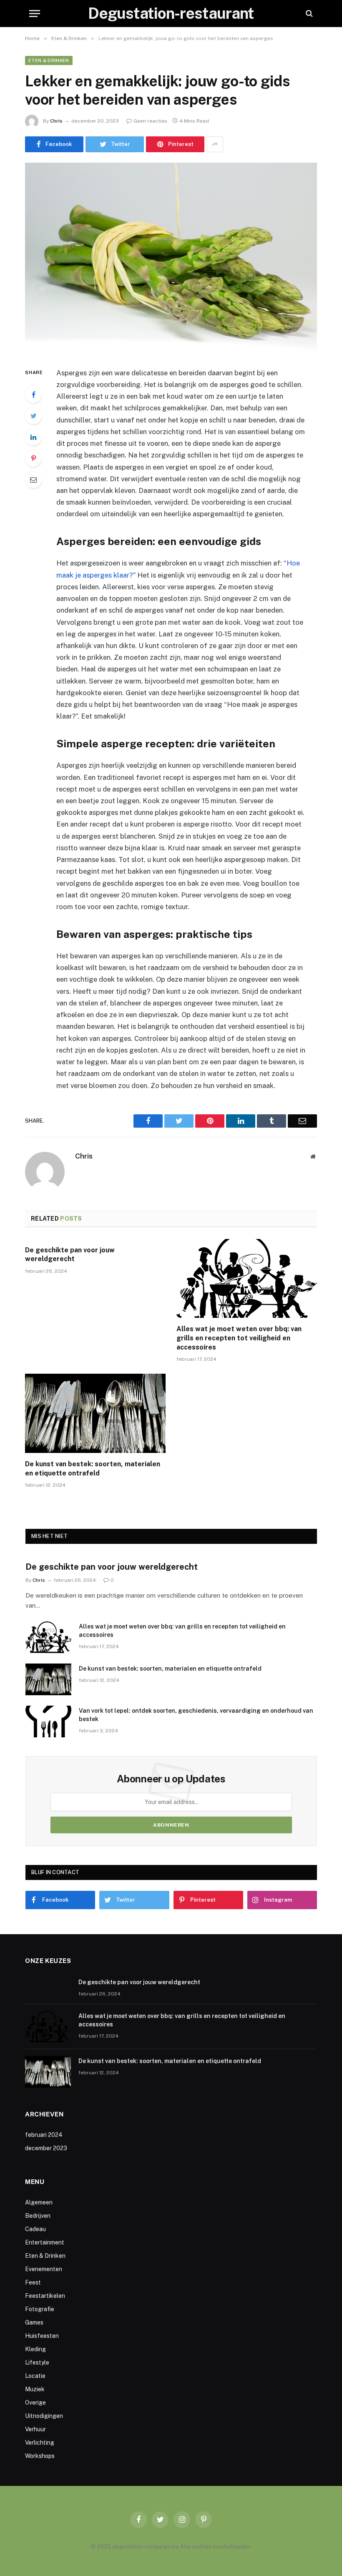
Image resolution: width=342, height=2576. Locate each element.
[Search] (308, 14)
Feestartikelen (45, 2296)
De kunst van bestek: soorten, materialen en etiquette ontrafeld (93, 1469)
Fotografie (40, 2309)
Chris (56, 121)
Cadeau (35, 2229)
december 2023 (46, 2148)
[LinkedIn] (33, 437)
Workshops (40, 2456)
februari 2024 (44, 2135)
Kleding (35, 2349)
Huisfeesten (42, 2336)
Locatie (35, 2376)
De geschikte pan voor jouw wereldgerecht (70, 1255)
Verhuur (35, 2429)
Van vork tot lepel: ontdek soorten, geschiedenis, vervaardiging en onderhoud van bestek (196, 1715)
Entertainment (45, 2242)
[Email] (33, 480)
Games (34, 2322)
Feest (33, 2282)
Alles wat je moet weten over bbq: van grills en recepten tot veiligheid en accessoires (239, 1338)
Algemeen (39, 2202)
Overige (35, 2403)
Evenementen (44, 2269)
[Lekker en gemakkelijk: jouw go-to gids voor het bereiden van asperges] (171, 258)
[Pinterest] (33, 458)
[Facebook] (33, 395)
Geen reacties (150, 121)
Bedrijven (38, 2216)
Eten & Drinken (49, 60)
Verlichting (40, 2443)
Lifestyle (37, 2362)
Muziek (35, 2389)
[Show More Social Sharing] (215, 144)
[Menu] (35, 14)
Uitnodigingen (44, 2416)
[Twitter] (33, 416)
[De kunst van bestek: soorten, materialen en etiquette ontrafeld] (95, 1413)
